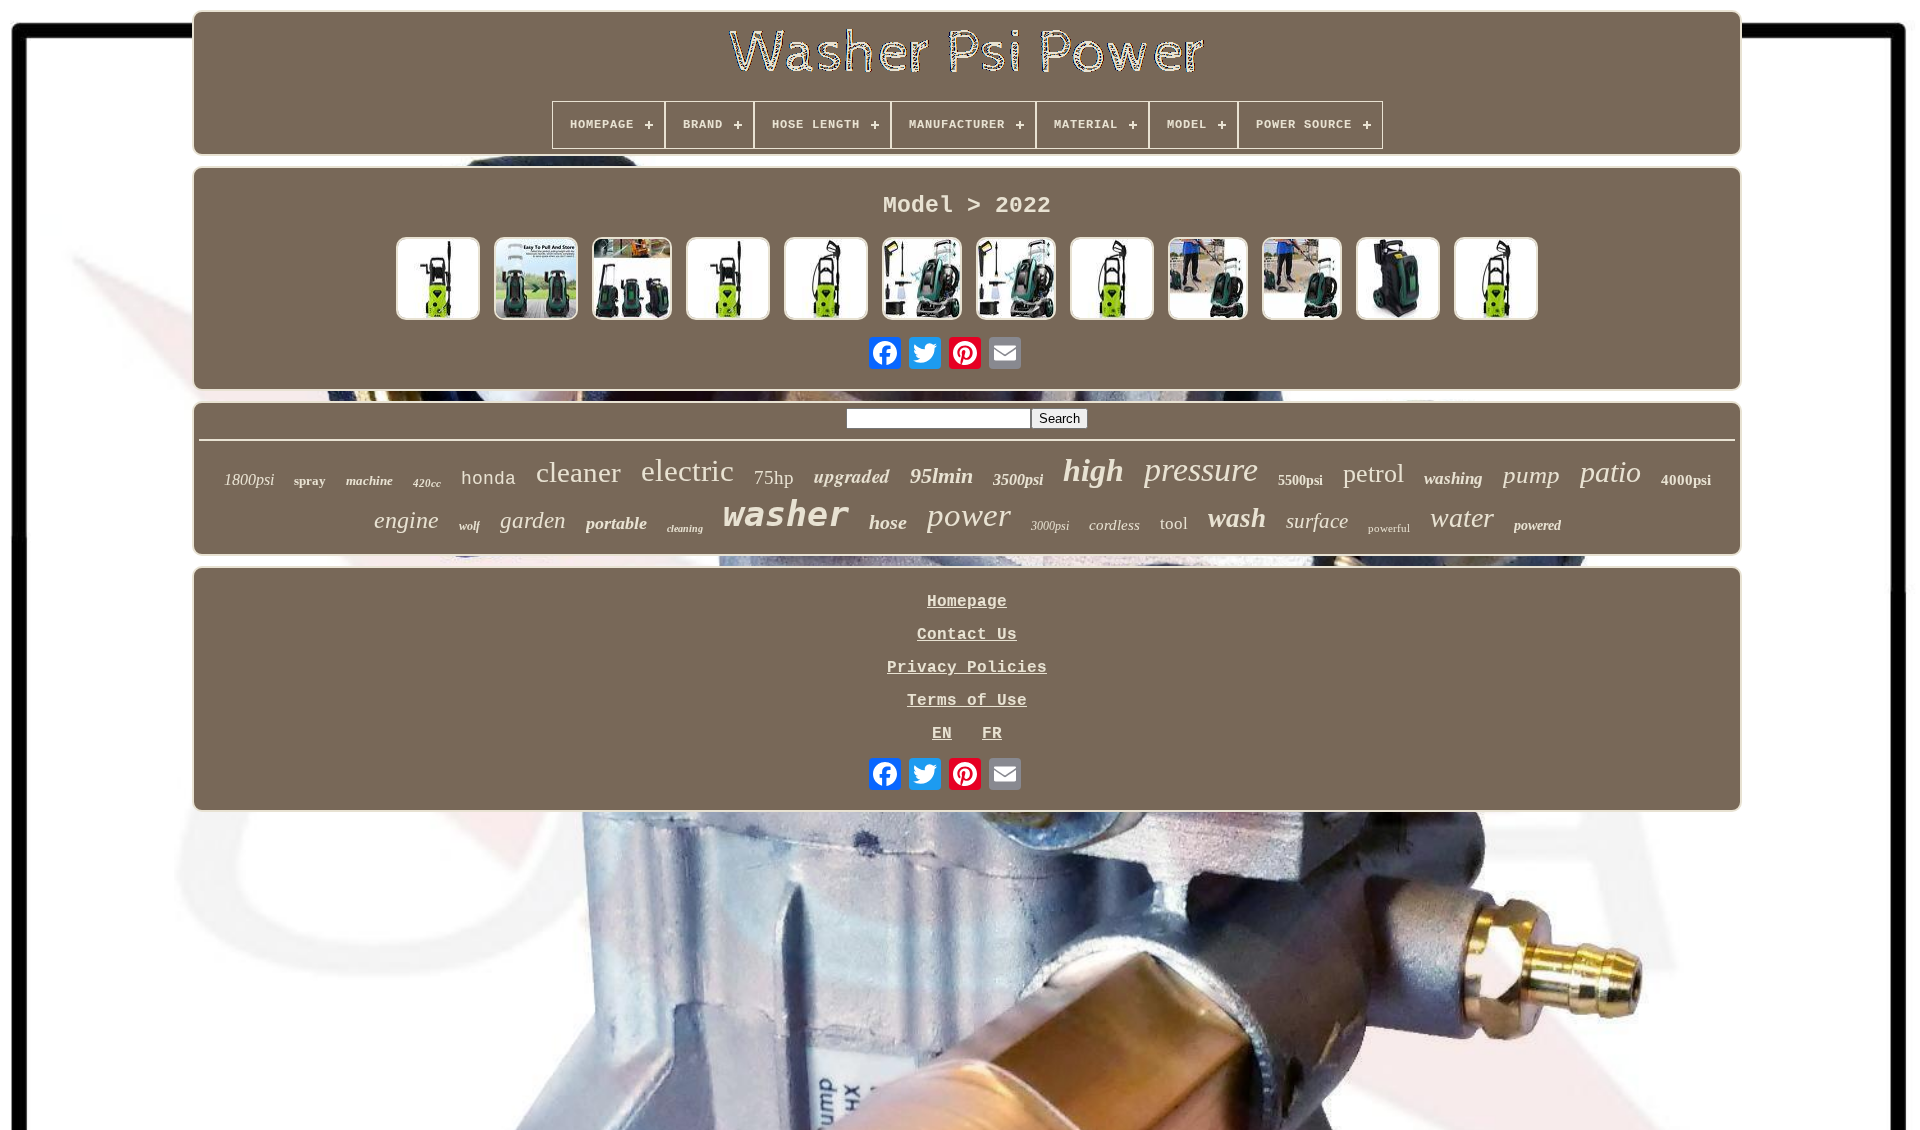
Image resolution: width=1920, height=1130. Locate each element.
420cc (427, 483)
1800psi (249, 479)
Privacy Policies (967, 668)
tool (1174, 523)
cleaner (578, 472)
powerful (1389, 528)
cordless (1114, 525)
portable (616, 523)
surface (1317, 521)
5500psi (1300, 480)
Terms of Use (967, 701)
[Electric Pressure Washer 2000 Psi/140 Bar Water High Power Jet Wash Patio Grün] (1398, 281)
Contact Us (967, 635)
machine (369, 480)
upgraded (852, 475)
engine (406, 520)
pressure (1201, 469)
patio (1610, 471)
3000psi (1050, 526)
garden (533, 520)
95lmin (941, 475)
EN (942, 734)
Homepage (967, 602)
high (1093, 470)
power (969, 515)
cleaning (685, 528)
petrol (1373, 473)
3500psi (1018, 479)
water (1462, 517)
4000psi (1686, 480)
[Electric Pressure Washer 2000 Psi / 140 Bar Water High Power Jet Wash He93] (922, 281)
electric (687, 470)
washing (1453, 478)
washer (786, 514)
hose (888, 522)
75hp (774, 477)
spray (310, 480)
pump (1531, 474)
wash (1237, 518)
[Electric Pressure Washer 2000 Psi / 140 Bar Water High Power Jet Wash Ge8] (1208, 281)
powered (1537, 525)
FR (992, 734)
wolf (469, 526)
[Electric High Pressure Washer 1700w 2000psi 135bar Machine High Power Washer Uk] (826, 281)
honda (488, 479)
